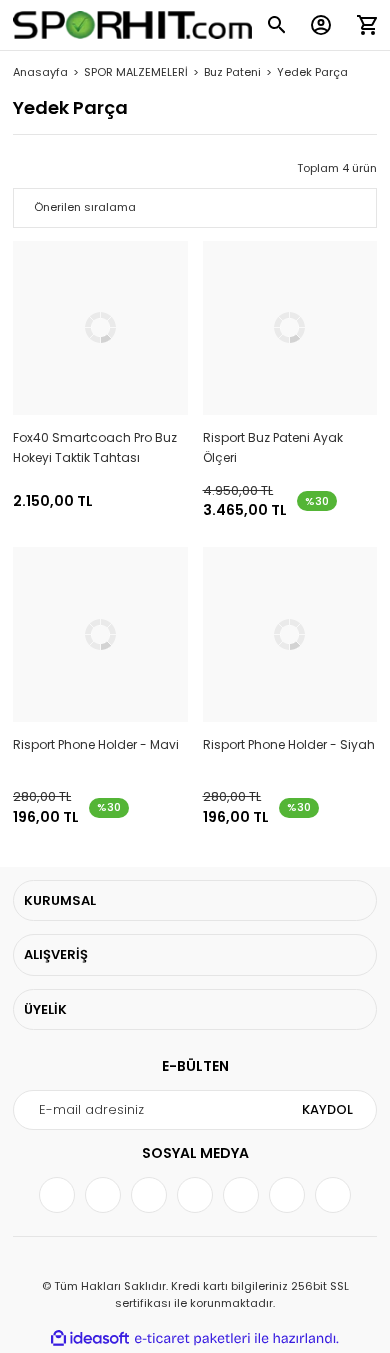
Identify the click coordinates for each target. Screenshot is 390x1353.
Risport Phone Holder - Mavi (96, 744)
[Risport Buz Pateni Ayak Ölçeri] (290, 328)
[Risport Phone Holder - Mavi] (100, 634)
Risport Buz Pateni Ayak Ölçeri (273, 447)
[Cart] (367, 25)
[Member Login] (321, 25)
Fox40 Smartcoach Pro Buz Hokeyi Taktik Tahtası (95, 447)
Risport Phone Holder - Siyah (289, 744)
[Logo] (133, 25)
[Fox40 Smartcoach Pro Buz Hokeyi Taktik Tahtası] (100, 328)
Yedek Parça (312, 72)
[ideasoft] (90, 1338)
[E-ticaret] (192, 1339)
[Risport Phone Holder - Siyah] (290, 634)
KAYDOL (327, 1109)
